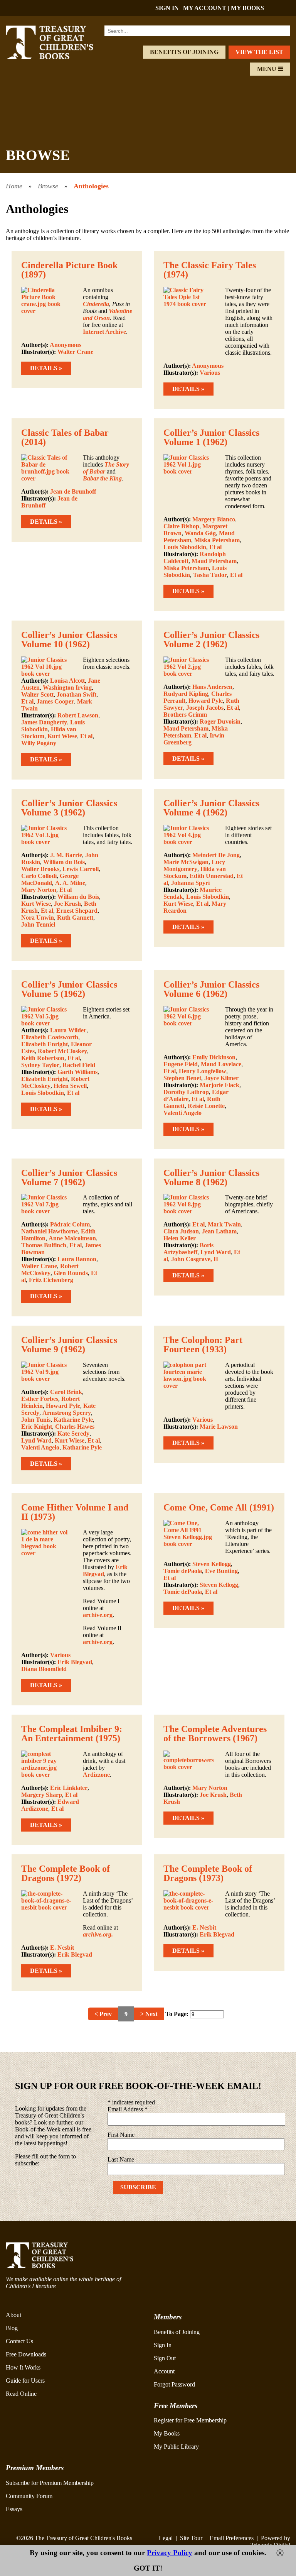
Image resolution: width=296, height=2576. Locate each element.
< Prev (103, 2014)
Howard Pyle (206, 701)
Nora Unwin (38, 918)
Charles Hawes (75, 1427)
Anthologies (91, 186)
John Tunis (36, 1420)
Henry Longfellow (203, 1071)
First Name (121, 2135)
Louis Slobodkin (185, 547)
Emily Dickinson (214, 1057)
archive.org (98, 1615)
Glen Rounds (71, 1273)
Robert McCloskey (62, 1051)
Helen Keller (180, 1238)
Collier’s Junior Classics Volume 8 (211, 1177)
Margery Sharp (42, 1795)
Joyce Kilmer (221, 1078)
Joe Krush (67, 904)
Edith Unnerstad (212, 876)
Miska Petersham (217, 540)
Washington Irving (67, 688)
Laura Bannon (77, 1259)
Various (210, 373)
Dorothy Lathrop (186, 1092)
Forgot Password (174, 2384)
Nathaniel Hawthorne (50, 1231)
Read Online (21, 2394)
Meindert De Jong (216, 855)
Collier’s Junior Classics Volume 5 (69, 989)
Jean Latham (219, 1231)
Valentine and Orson (108, 314)
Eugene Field (181, 1064)
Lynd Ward (216, 1252)
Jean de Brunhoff (73, 491)
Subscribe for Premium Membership (50, 2483)
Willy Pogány (39, 743)
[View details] (46, 311)
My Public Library (176, 2447)
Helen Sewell (70, 1086)
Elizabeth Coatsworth (50, 1037)
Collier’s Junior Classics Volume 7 (69, 1177)
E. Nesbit (62, 1948)
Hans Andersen (212, 687)
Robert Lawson (78, 715)
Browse (48, 186)
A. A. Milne (70, 883)
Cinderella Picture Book (69, 265)
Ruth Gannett (75, 918)
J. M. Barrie (66, 855)
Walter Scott (37, 694)
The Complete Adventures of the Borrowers (215, 1734)
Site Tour (191, 2538)
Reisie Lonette (206, 1106)
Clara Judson (181, 1231)
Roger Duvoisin (220, 721)
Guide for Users (25, 2381)
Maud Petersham (214, 561)
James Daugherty (44, 722)
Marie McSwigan (186, 862)
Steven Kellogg (212, 1564)
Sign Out (165, 2358)
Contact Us (19, 2341)
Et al (215, 547)
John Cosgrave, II (195, 1259)
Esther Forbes (40, 1399)
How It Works (23, 2367)
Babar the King (102, 478)
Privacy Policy (170, 2553)
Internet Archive (104, 332)
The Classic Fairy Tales (210, 265)
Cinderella (96, 304)
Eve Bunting (221, 1571)
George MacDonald (50, 879)
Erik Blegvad (75, 1662)
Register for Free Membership (190, 2420)
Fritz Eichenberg (51, 1280)
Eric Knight (37, 1427)
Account (164, 2371)
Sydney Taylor (40, 1065)
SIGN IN (167, 8)
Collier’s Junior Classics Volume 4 (211, 808)
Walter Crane (75, 352)
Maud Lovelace (221, 1064)
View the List (259, 52)
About (13, 2315)
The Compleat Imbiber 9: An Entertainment (72, 1734)
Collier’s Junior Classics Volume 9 (69, 1345)
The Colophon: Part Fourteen (203, 1345)
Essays (14, 2509)
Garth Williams (77, 1072)
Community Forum (29, 2496)
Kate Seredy (73, 1433)
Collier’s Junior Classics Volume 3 (69, 808)
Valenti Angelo (182, 1113)
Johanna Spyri (190, 883)
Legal (166, 2538)
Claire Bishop (181, 526)
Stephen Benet (182, 1078)
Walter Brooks (40, 869)
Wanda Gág (200, 533)
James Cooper (55, 701)
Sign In (163, 2345)
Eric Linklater (69, 1788)
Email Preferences (232, 2538)
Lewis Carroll (81, 869)
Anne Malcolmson (72, 1238)
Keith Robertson (43, 1058)
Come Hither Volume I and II (75, 1512)
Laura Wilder (68, 1030)
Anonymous (66, 345)
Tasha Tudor (210, 575)
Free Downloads (26, 2354)
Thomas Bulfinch (44, 1245)
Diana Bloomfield (44, 1669)
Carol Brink (66, 1392)
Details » (46, 368)
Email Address (128, 2109)
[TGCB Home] (58, 57)
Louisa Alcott (67, 681)
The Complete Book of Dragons (66, 1873)
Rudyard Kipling (186, 694)
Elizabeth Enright (45, 1044)
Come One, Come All (205, 1507)
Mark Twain (224, 1224)
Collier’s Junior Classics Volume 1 (211, 437)
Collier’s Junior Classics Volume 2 (211, 639)
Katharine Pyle (73, 1420)
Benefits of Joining (184, 52)
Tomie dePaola (183, 1571)
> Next (149, 2014)
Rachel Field (79, 1065)
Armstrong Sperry (67, 1413)
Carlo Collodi (39, 876)
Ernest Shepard (77, 911)
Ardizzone (96, 1775)
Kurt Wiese (62, 736)
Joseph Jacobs (205, 708)
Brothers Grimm (185, 715)
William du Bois (64, 862)
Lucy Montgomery (194, 865)
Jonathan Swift (77, 694)
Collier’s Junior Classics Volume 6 (211, 989)
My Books (167, 2433)
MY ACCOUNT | (207, 8)
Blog (12, 2328)
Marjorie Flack (219, 1085)
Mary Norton (39, 890)
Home (14, 186)
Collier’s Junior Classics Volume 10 (69, 639)
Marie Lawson (219, 1427)
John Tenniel (38, 924)
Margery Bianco (214, 519)
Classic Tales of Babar (65, 433)
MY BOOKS (247, 8)
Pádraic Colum (70, 1224)
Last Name (121, 2159)
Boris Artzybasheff (188, 1249)
